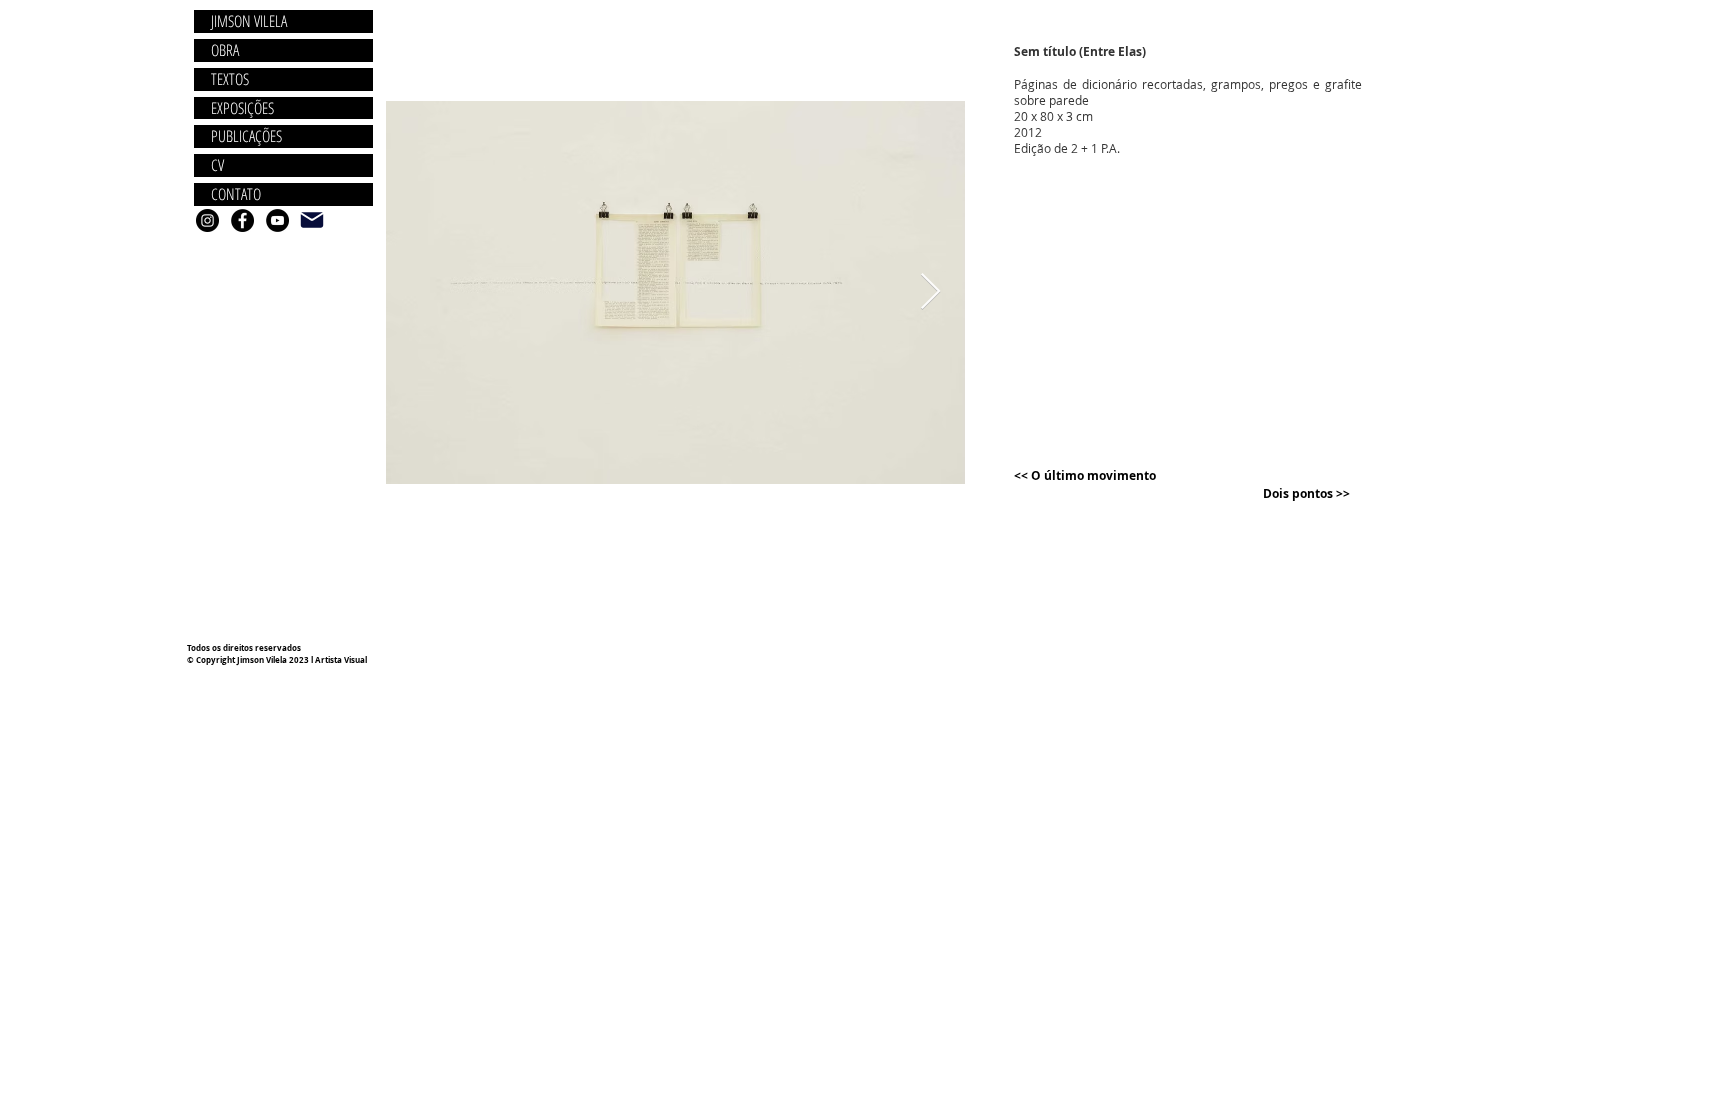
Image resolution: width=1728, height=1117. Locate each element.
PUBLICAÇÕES (246, 136)
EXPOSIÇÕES (242, 108)
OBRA (225, 50)
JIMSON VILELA (249, 21)
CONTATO (236, 194)
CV (217, 165)
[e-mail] (312, 220)
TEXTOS (230, 79)
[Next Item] (930, 292)
